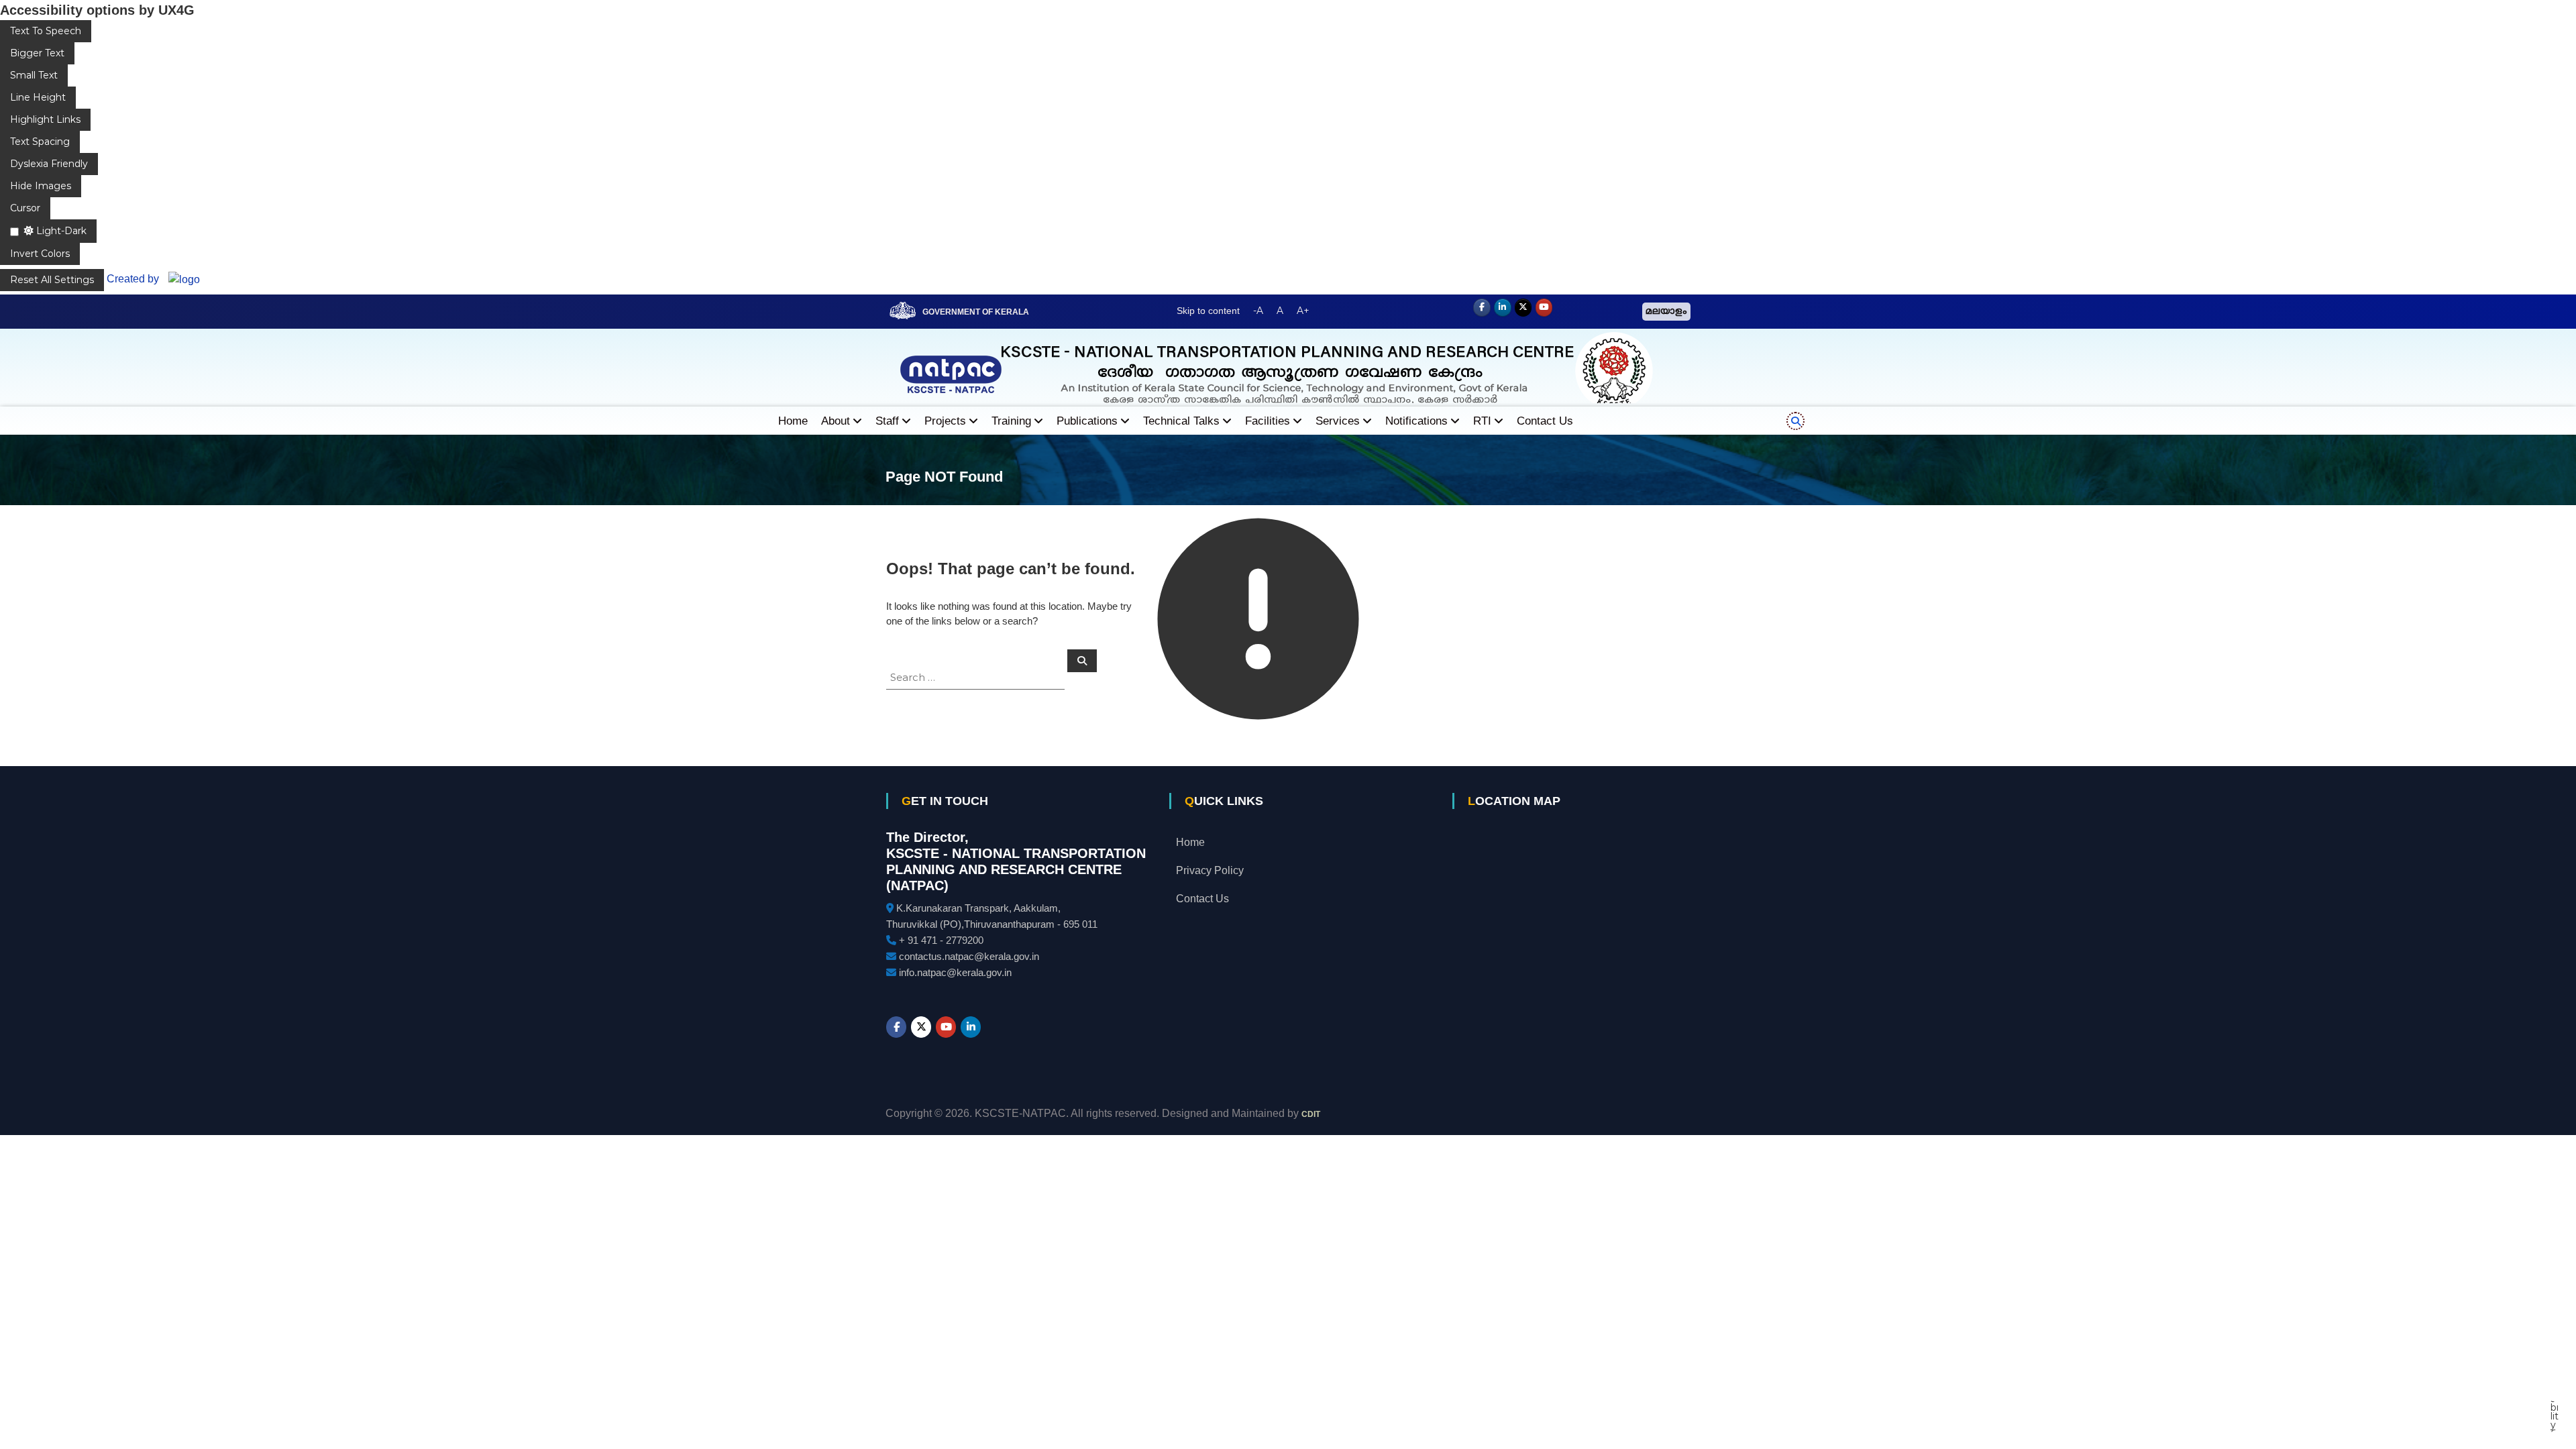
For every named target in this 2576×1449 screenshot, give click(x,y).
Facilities (1268, 421)
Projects (945, 421)
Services (1338, 421)
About (836, 421)
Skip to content (1208, 311)
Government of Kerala (976, 312)
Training (1011, 421)
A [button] (1280, 311)
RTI (1482, 421)
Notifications (1416, 421)
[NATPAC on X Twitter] (1523, 308)
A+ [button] (1303, 311)
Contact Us (1545, 421)
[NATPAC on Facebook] (1482, 308)
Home (793, 421)
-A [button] (1258, 311)
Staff (887, 421)
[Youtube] (1544, 308)
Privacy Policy (1210, 870)
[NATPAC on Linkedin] (1503, 308)
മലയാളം (1666, 312)
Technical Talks (1181, 421)
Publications (1087, 421)
